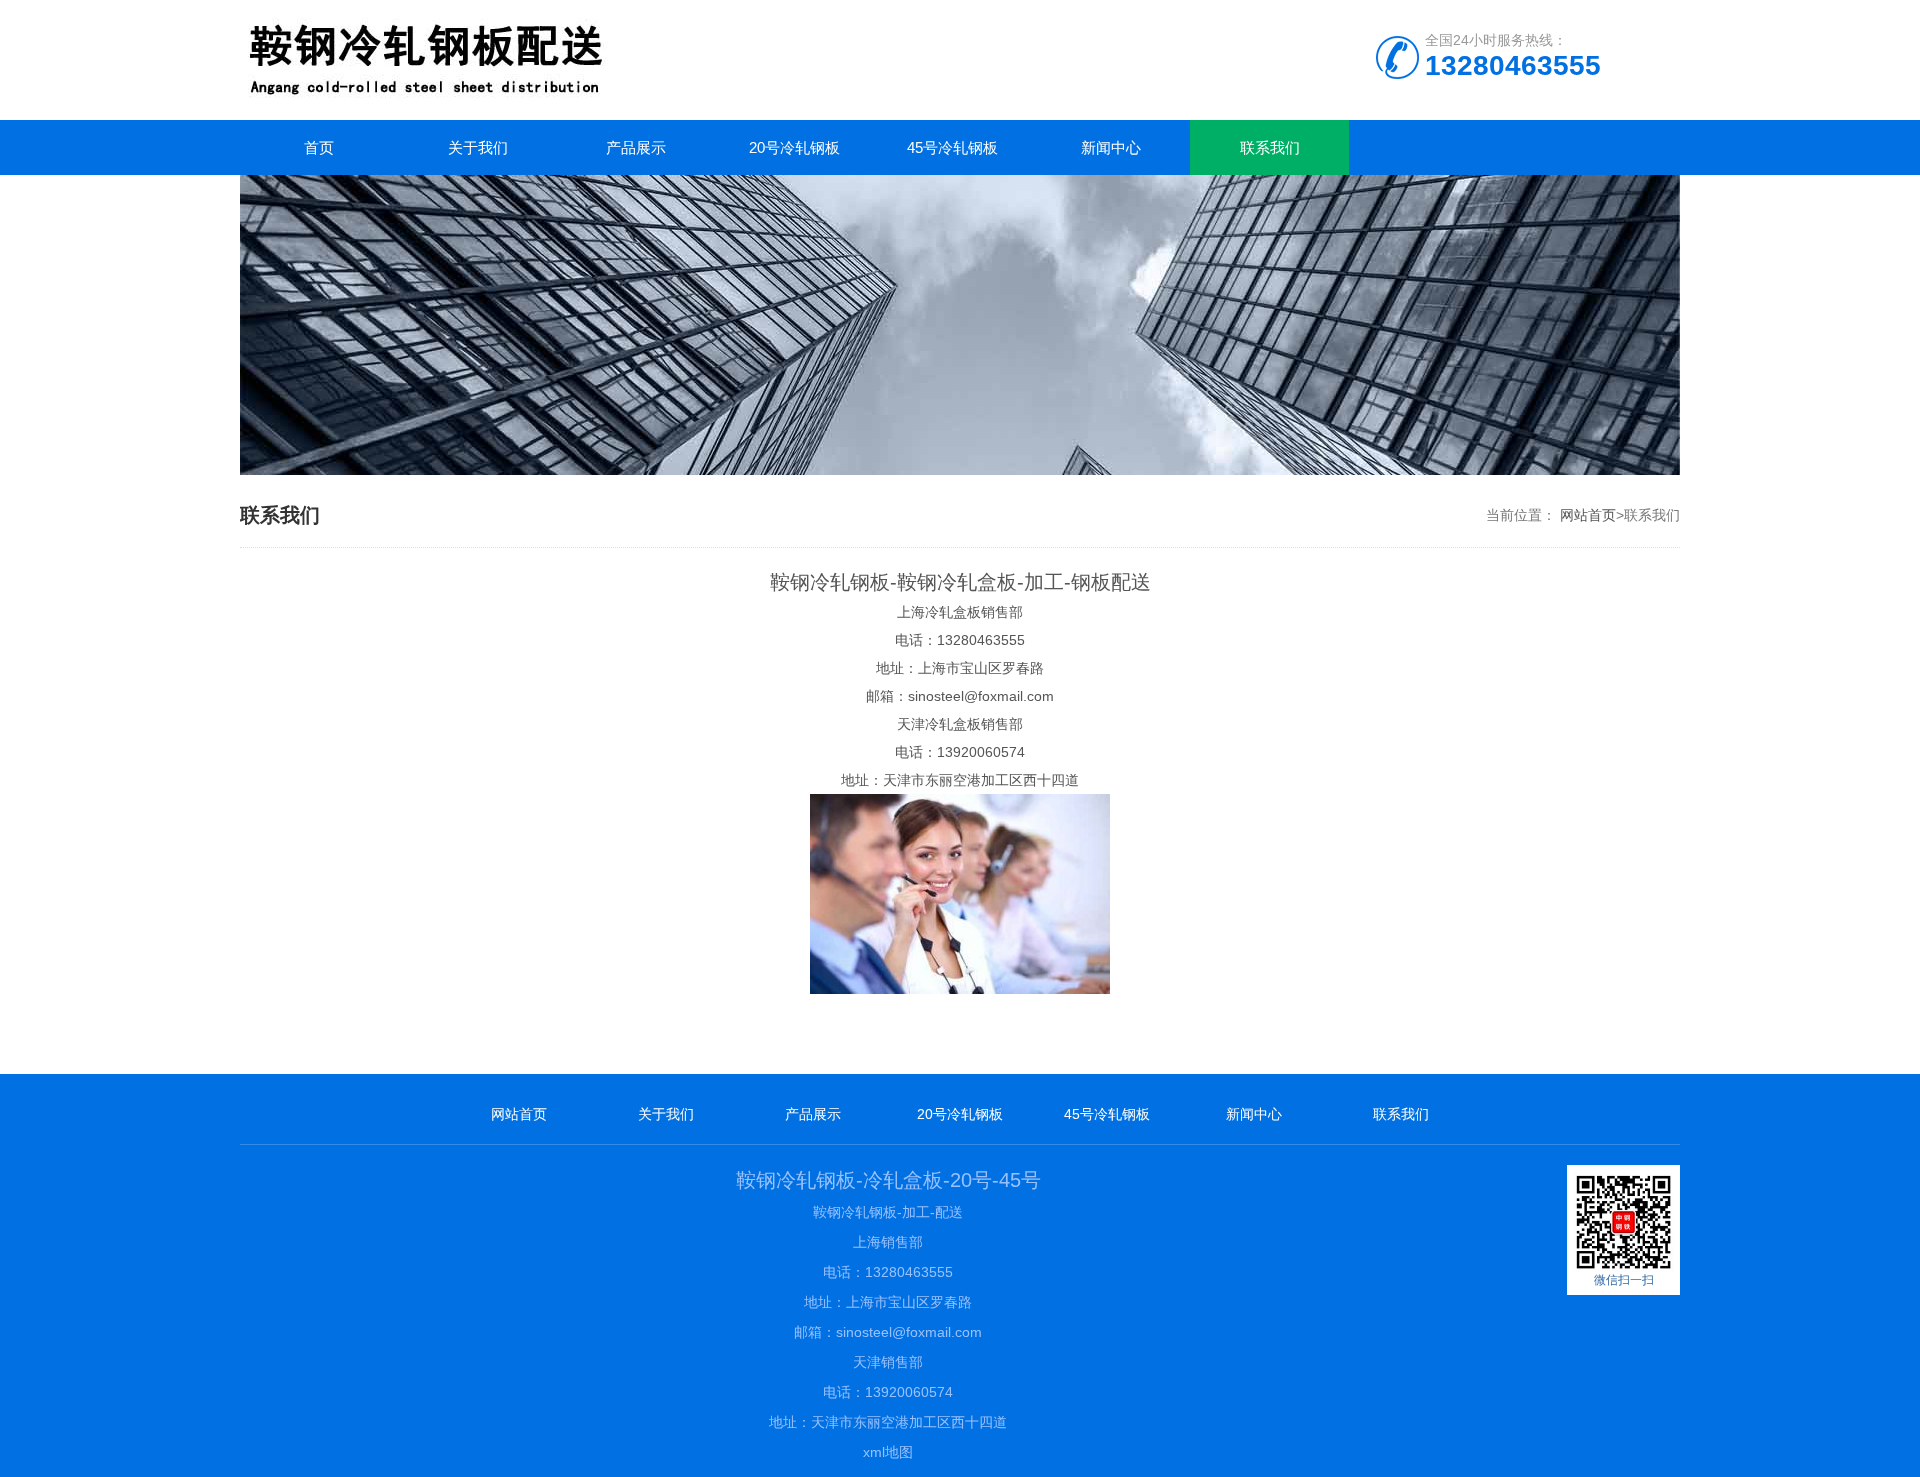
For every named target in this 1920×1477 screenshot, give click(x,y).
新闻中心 (1111, 147)
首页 (319, 147)
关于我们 (478, 147)
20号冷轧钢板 (794, 147)
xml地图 (888, 1452)
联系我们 (1270, 147)
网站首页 (1588, 515)
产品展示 (636, 147)
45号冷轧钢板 (952, 147)
